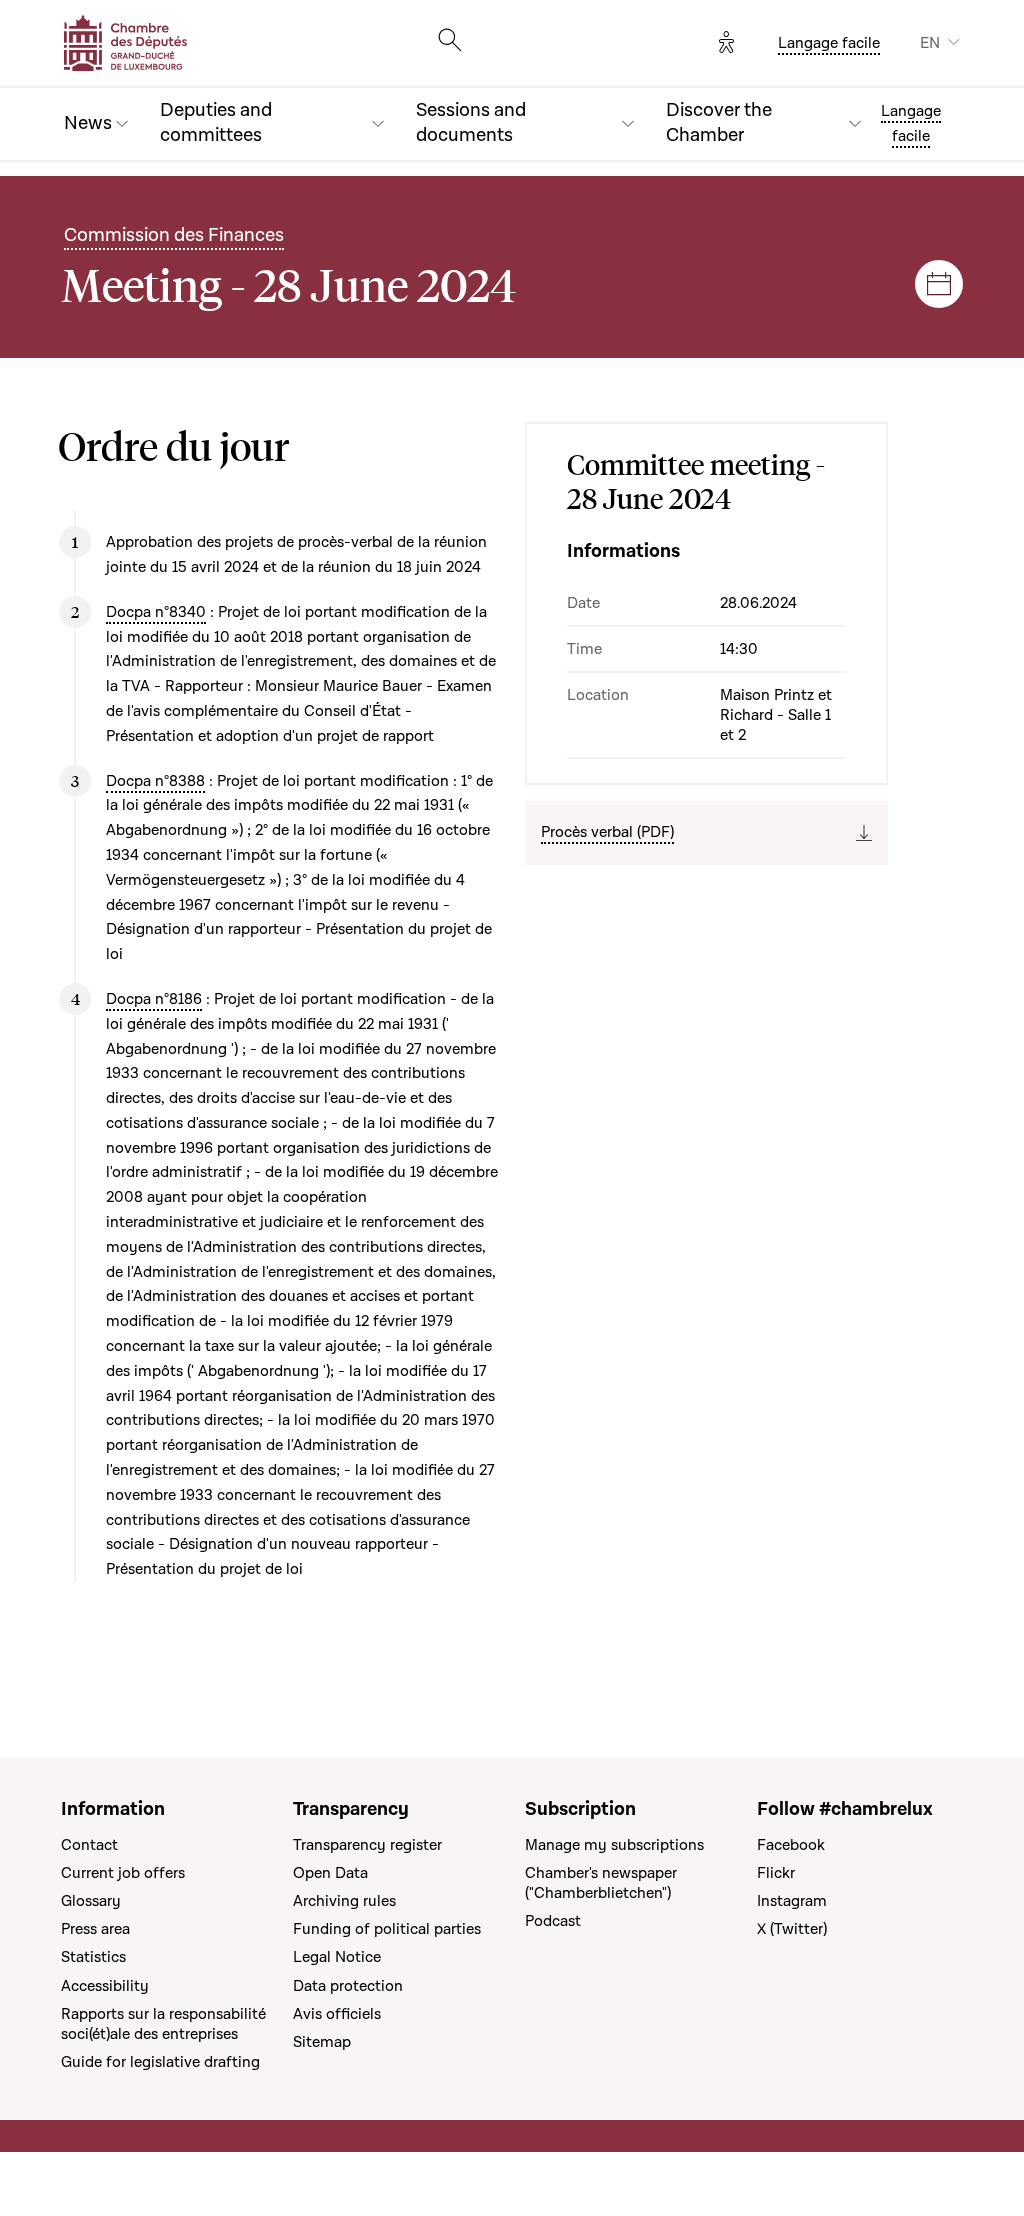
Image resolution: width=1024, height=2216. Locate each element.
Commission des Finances (174, 235)
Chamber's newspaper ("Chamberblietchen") (601, 1883)
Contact (89, 1845)
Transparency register (367, 1845)
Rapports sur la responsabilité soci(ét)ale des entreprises (163, 2024)
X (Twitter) (792, 1929)
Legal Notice (337, 1957)
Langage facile (829, 43)
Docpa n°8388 (155, 781)
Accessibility (105, 1986)
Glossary (91, 1901)
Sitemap (322, 2042)
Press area (95, 1929)
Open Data (330, 1873)
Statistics (93, 1957)
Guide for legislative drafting (160, 2062)
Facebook (791, 1845)
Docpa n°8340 (156, 612)
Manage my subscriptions (614, 1845)
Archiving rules (344, 1901)
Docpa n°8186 (154, 999)
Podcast (553, 1921)
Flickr (776, 1873)
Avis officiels (337, 2014)
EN (930, 43)
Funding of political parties (387, 1929)
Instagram (792, 1901)
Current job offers (123, 1873)
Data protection (348, 1986)
